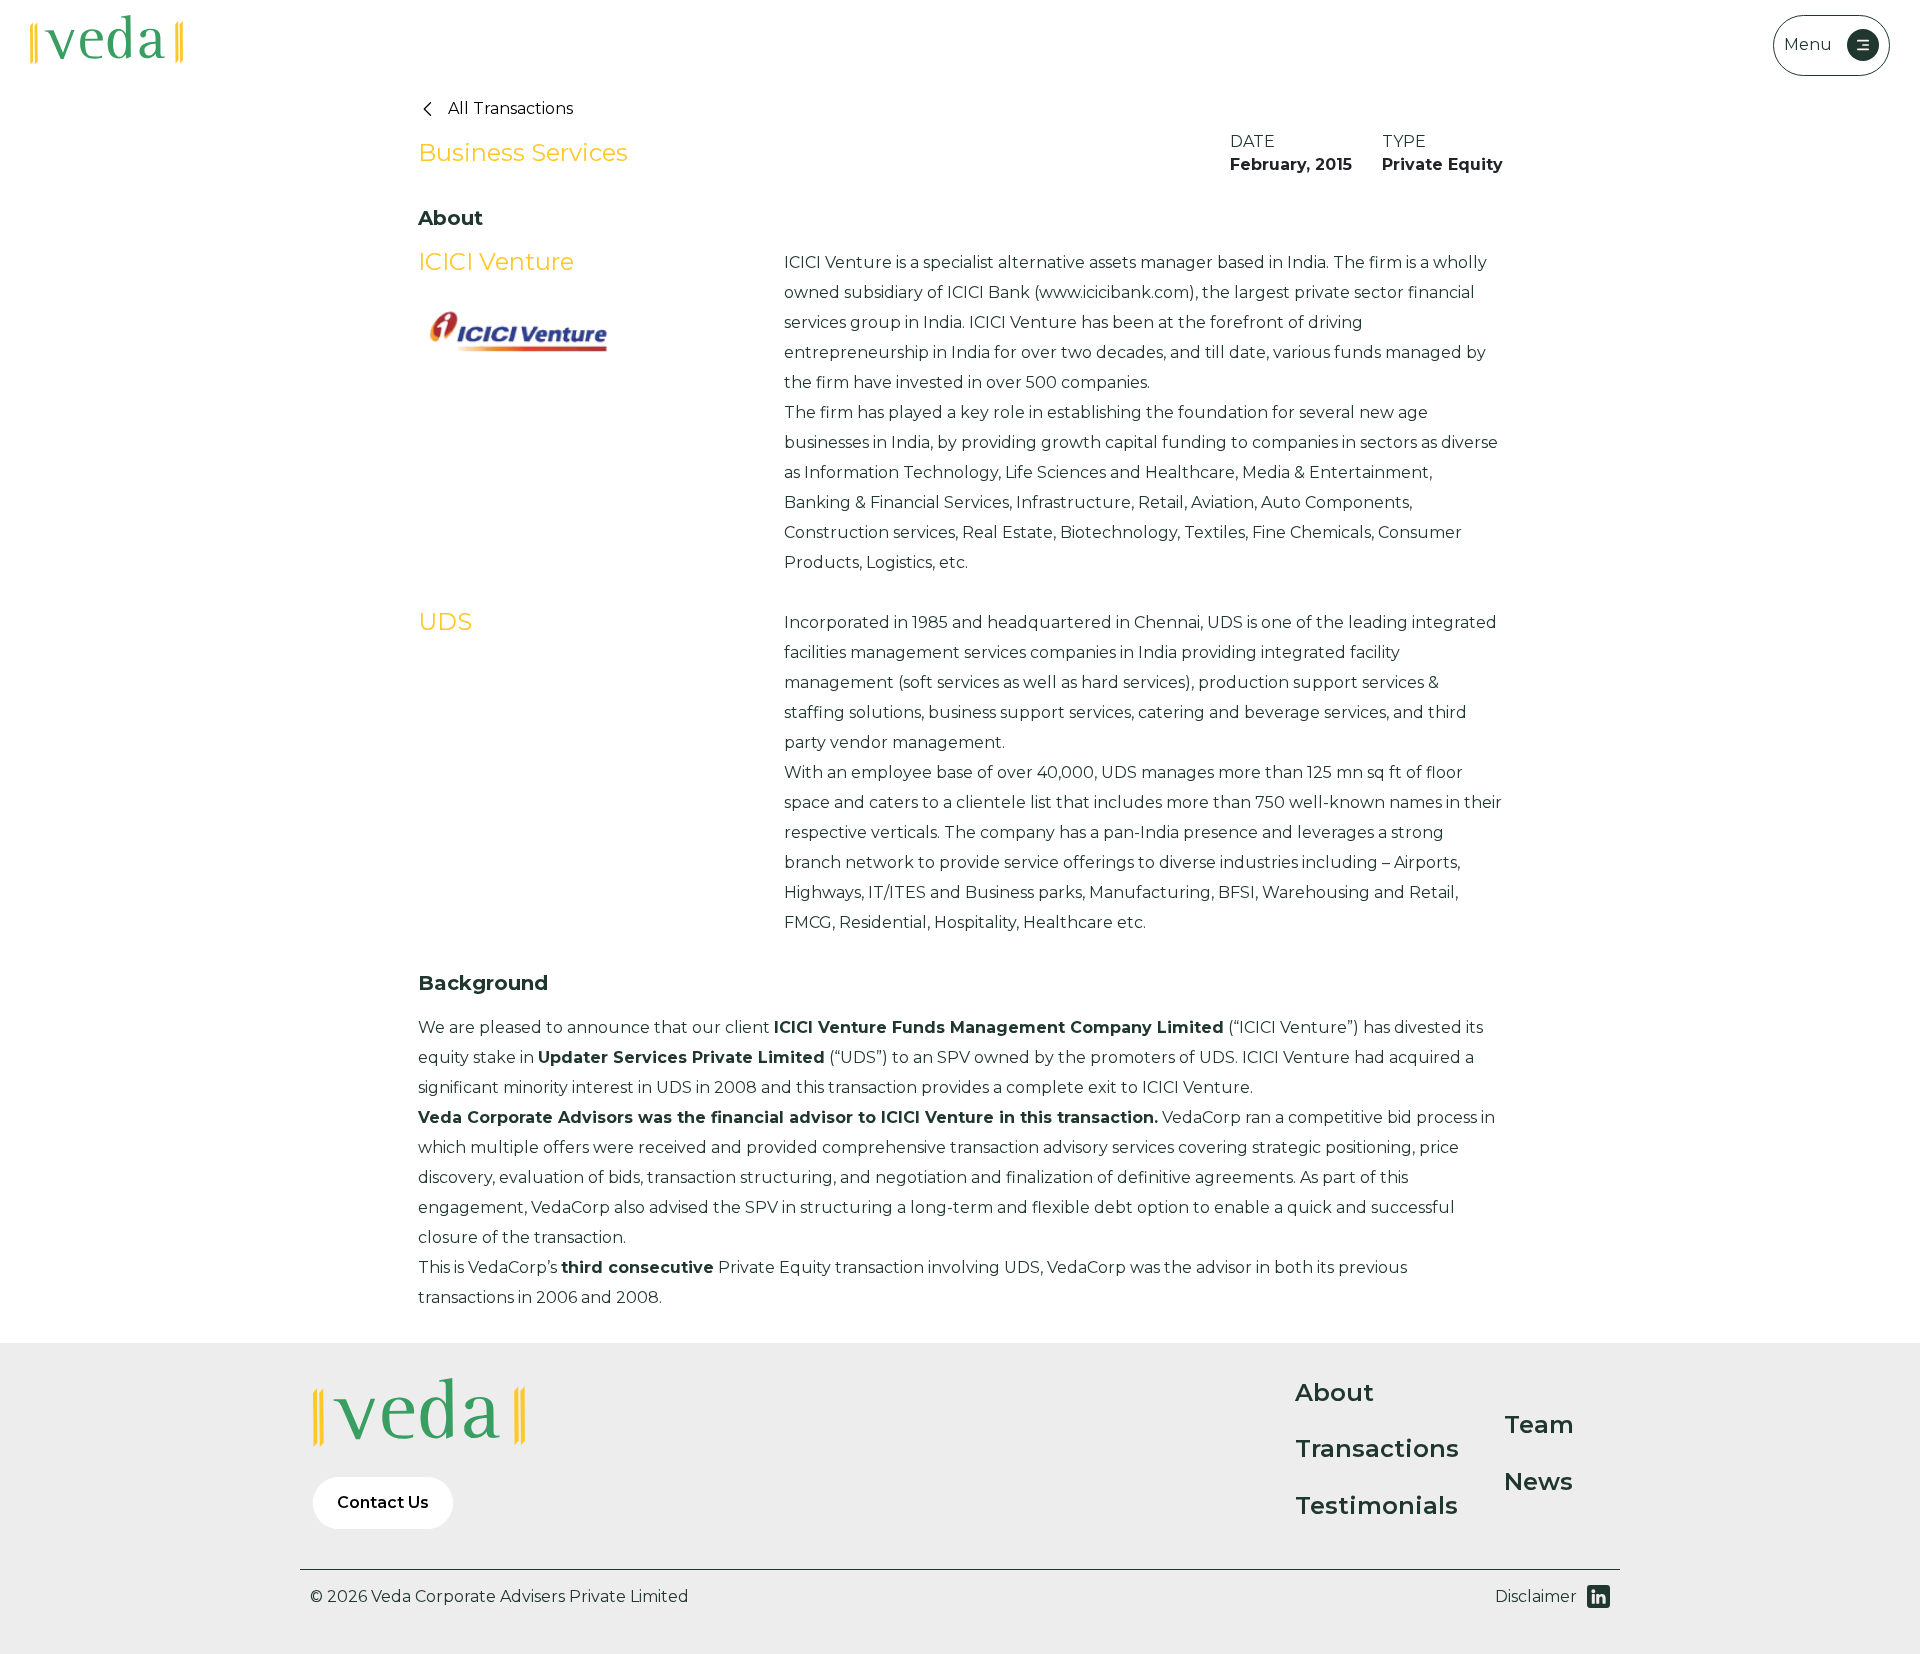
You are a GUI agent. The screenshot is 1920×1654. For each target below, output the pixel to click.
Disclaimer (1536, 1596)
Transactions (1377, 1449)
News (1538, 1482)
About (1334, 1393)
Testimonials (1376, 1506)
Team (1539, 1425)
